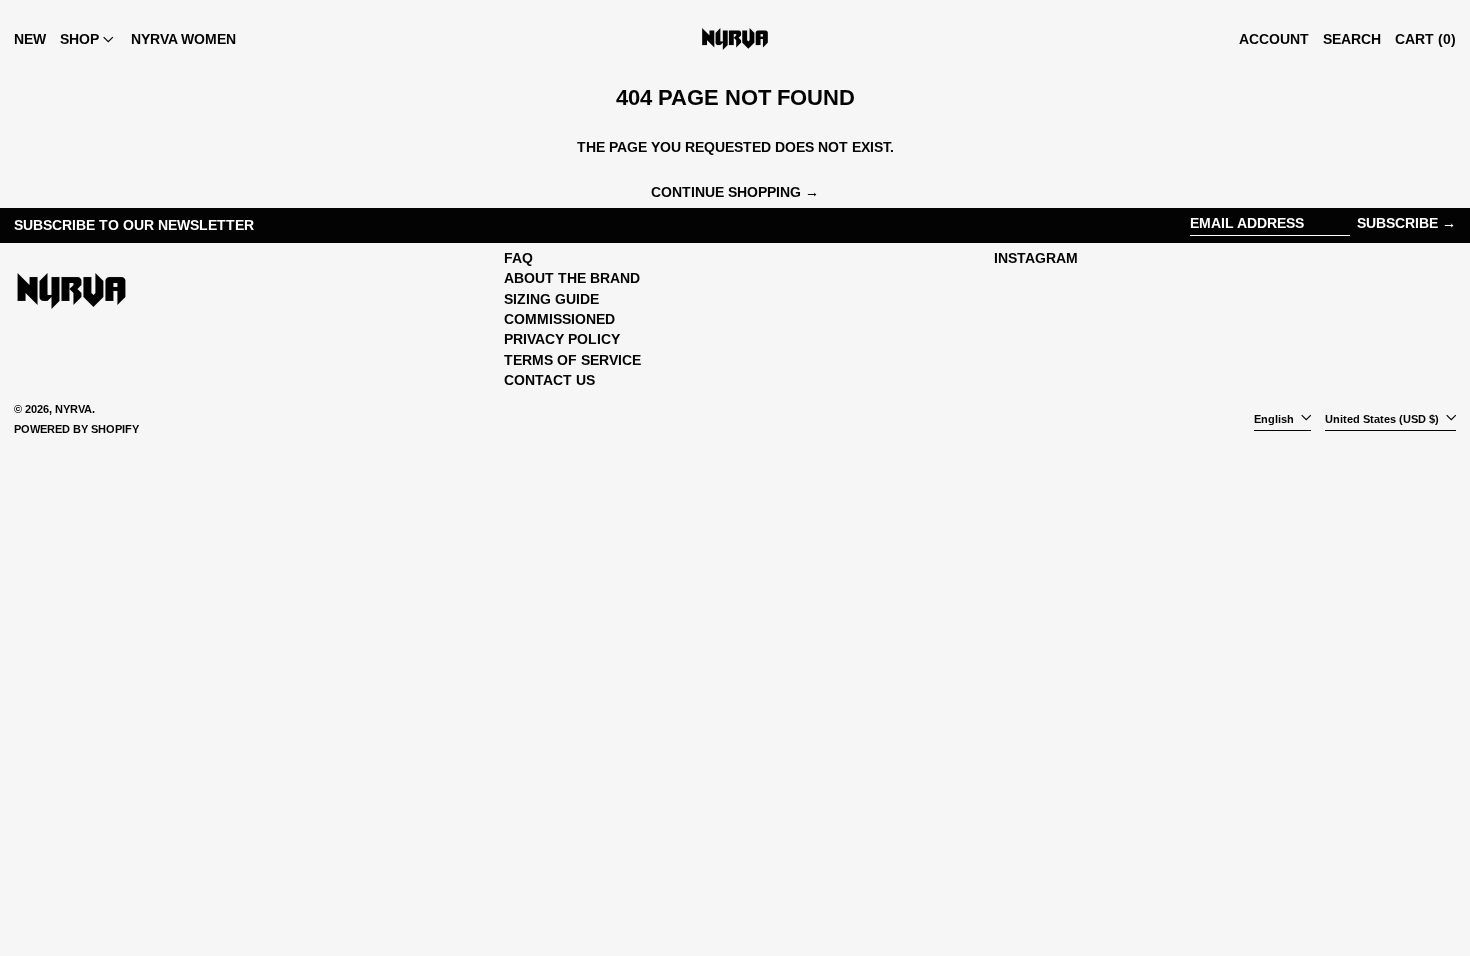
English (1275, 419)
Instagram (1036, 258)
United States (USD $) (1383, 419)
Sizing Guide (551, 299)
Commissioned (559, 319)
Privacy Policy (562, 339)
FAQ (518, 258)
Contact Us (549, 380)
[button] (1352, 39)
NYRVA (73, 409)
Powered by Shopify (76, 429)
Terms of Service (572, 360)
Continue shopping (726, 192)
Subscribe (1397, 223)
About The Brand (572, 278)
